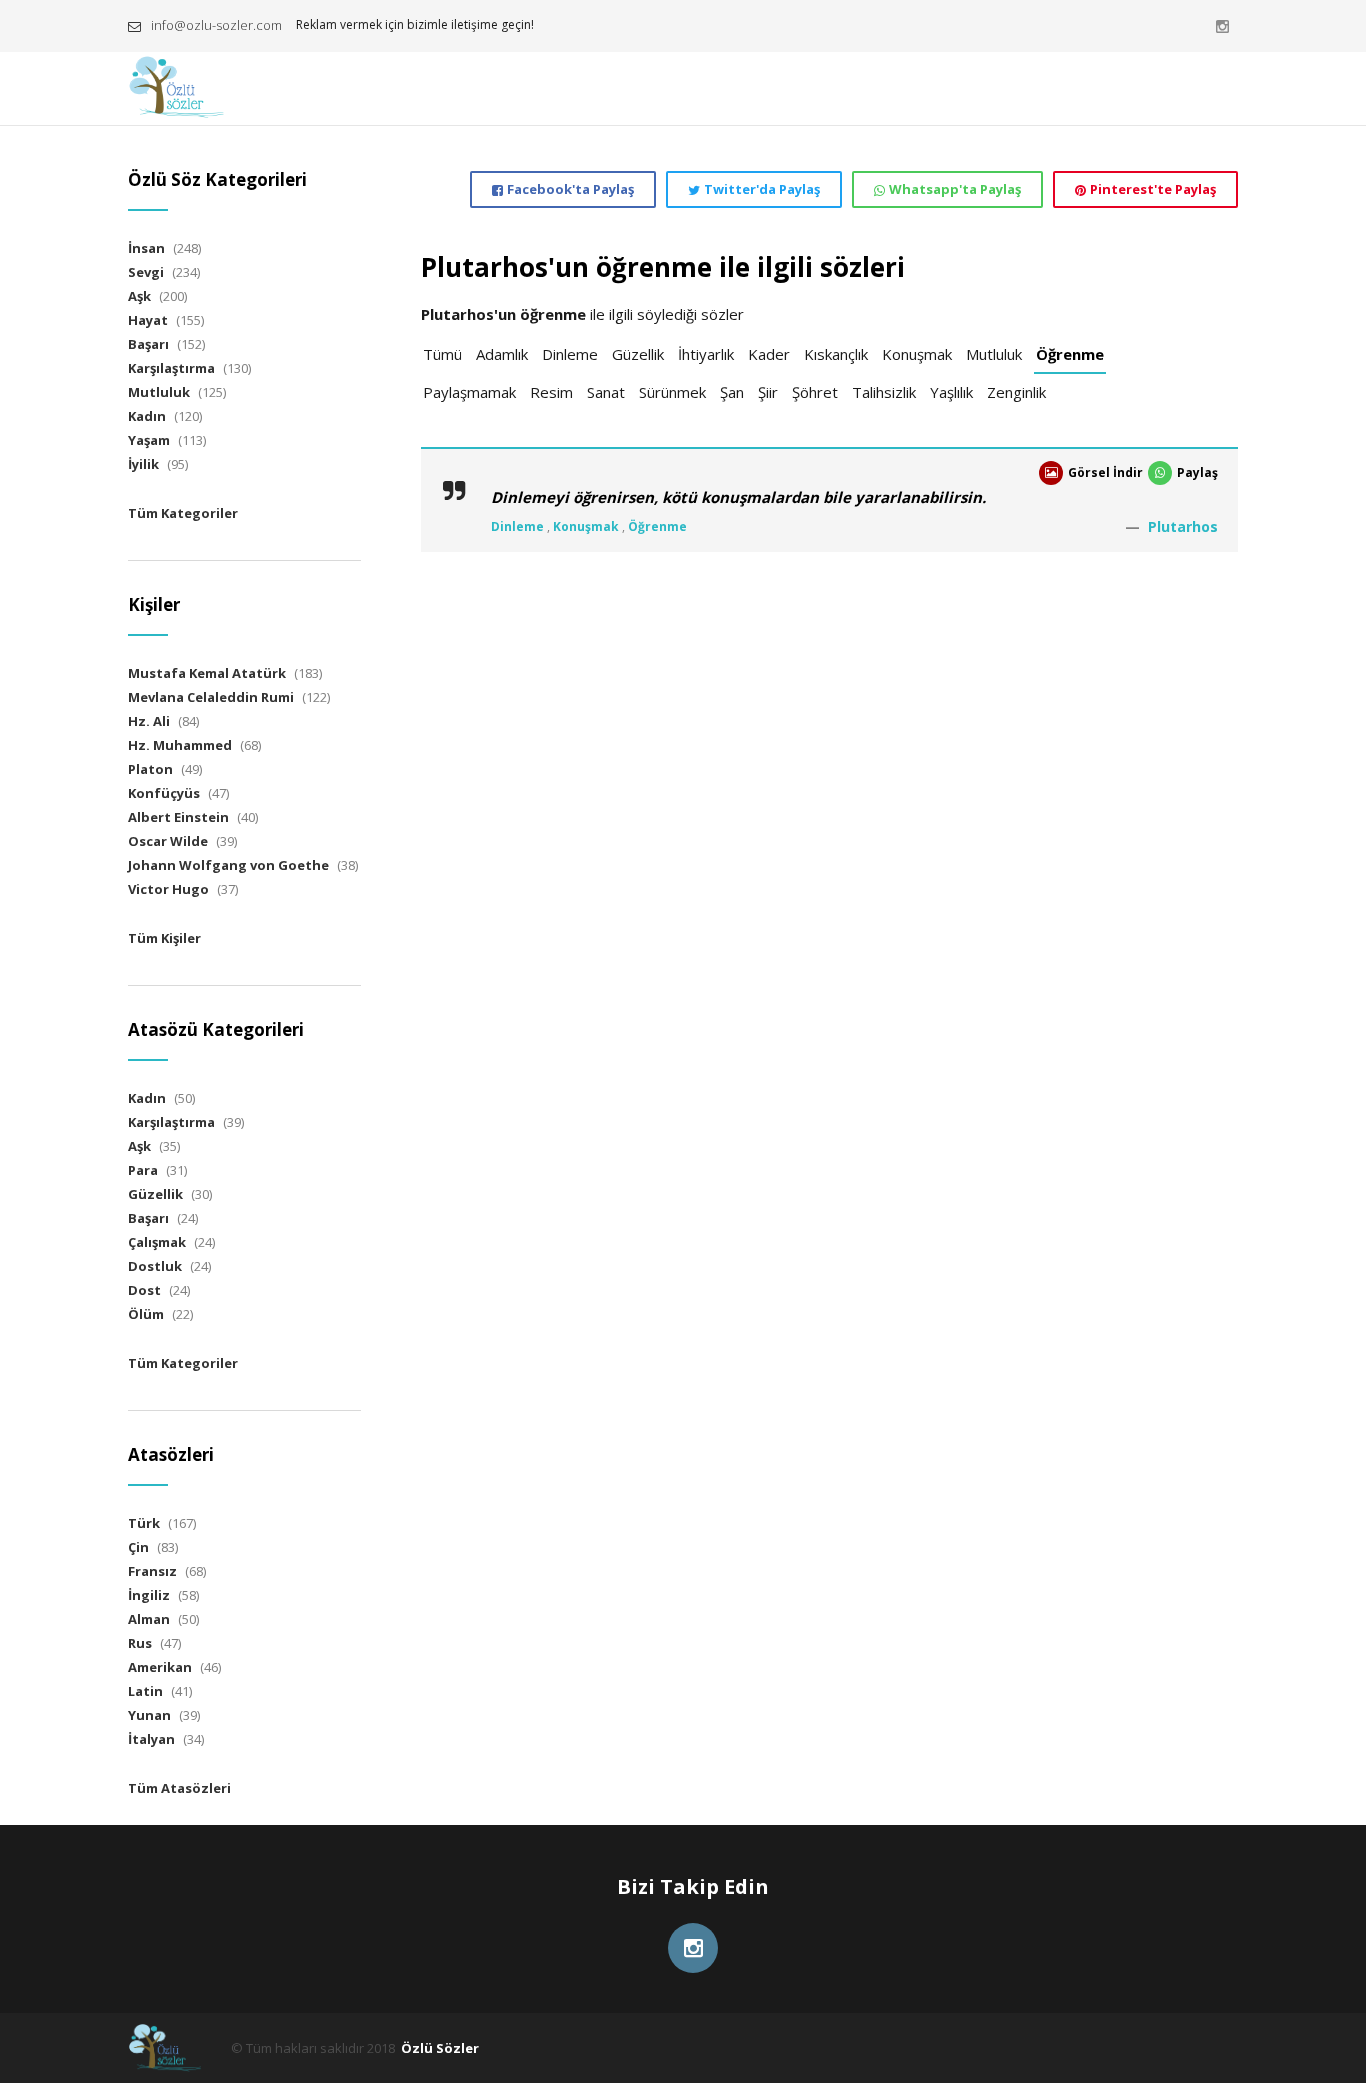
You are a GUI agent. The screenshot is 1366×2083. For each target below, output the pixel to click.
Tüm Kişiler (164, 938)
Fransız (152, 1571)
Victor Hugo (168, 889)
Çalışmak (157, 1242)
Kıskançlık (836, 354)
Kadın (147, 416)
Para (143, 1170)
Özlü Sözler (440, 2048)
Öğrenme (1070, 354)
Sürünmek (672, 392)
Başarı (148, 344)
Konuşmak (917, 354)
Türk (144, 1523)
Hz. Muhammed (180, 745)
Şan (732, 392)
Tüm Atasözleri (179, 1788)
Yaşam (149, 440)
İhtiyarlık (706, 354)
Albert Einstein (178, 817)
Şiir (768, 392)
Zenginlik (1016, 392)
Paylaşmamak (469, 392)
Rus (140, 1643)
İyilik (143, 464)
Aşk (139, 296)
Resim (551, 392)
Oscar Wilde (168, 841)
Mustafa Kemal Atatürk (207, 673)
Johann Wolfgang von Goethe (228, 865)
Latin (145, 1691)
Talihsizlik (884, 392)
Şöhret (815, 392)
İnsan (146, 248)
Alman (149, 1619)
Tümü (442, 354)
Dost (144, 1290)
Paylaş (1197, 472)
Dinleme (570, 354)
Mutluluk (994, 354)
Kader (769, 354)
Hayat (148, 320)
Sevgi (146, 272)
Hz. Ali (149, 721)
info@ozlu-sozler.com (216, 25)
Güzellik (638, 354)
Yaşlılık (951, 392)
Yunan (149, 1715)
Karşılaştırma (171, 368)
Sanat (606, 392)
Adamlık (502, 354)
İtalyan (151, 1739)
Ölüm (146, 1314)
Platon (150, 769)
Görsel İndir (1105, 472)
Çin (138, 1547)
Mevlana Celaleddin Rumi (211, 697)
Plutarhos (1183, 526)
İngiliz (149, 1595)
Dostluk (155, 1266)
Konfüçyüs (164, 793)
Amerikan (160, 1667)
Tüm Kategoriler (183, 513)
